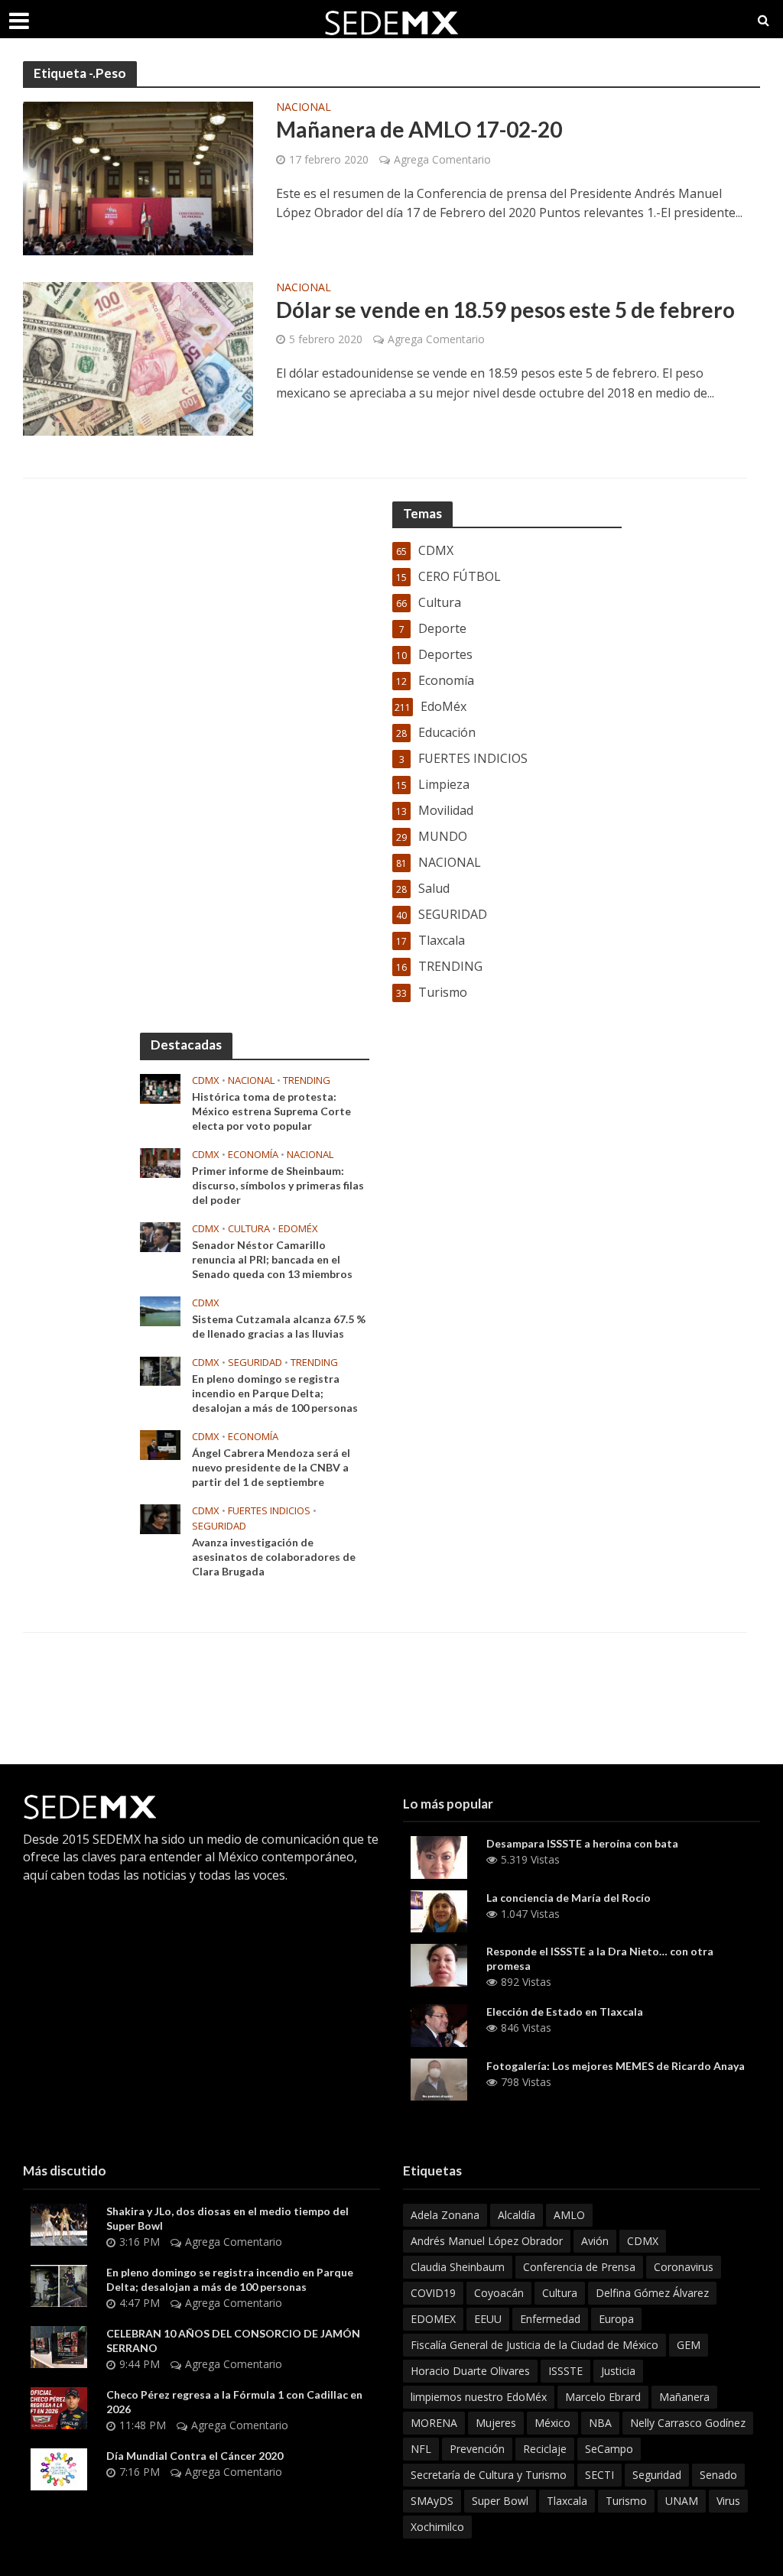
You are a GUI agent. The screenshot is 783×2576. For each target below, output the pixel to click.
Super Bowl (500, 2501)
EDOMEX (433, 2319)
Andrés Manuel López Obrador (487, 2241)
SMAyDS (432, 2501)
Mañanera (684, 2397)
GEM (689, 2345)
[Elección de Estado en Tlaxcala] (439, 2024)
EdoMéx (298, 1229)
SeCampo (609, 2449)
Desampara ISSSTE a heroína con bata (582, 1843)
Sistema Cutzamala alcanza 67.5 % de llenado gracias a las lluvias (279, 1326)
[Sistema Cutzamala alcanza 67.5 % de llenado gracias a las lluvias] (160, 1310)
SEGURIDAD (255, 1363)
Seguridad (657, 2475)
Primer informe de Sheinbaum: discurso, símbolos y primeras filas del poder (278, 1185)
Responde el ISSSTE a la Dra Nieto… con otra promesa (600, 1958)
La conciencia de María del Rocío (569, 1898)
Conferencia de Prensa (579, 2267)
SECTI (599, 2475)
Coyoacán (499, 2293)
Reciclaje (545, 2449)
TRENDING (307, 1080)
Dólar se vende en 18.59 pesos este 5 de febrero (505, 310)
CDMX (206, 1080)
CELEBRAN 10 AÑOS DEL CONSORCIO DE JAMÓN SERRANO (233, 2341)
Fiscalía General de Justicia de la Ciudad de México (534, 2345)
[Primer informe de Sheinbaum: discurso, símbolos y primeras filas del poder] (160, 1162)
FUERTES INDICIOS (269, 1511)
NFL (421, 2449)
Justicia (618, 2371)
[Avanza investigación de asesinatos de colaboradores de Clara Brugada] (160, 1518)
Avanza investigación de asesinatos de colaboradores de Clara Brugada (274, 1557)
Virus (728, 2501)
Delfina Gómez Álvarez (652, 2293)
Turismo (626, 2501)
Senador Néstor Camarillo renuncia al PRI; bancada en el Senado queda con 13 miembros (272, 1259)
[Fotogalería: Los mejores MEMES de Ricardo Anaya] (439, 2078)
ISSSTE (565, 2371)
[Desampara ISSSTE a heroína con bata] (439, 1856)
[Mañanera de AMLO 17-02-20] (138, 177)
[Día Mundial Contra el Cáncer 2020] (59, 2468)
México (552, 2423)
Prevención (477, 2449)
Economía (253, 1155)
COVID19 (433, 2293)
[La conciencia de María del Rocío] (439, 1910)
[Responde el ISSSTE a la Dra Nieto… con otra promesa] (439, 1964)
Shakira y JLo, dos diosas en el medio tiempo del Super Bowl (227, 2218)
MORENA (434, 2423)
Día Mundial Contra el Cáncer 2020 (195, 2456)
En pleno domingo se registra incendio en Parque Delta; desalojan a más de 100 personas (275, 1393)
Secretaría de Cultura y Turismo (489, 2475)
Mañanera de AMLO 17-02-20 (419, 129)
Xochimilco (437, 2527)
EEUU (488, 2319)
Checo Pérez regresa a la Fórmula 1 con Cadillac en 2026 (234, 2402)
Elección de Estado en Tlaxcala (565, 2011)
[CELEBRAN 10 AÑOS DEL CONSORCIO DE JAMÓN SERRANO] (59, 2346)
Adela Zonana (445, 2215)
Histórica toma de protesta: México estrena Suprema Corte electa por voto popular (271, 1111)
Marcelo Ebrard (603, 2397)
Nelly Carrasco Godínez (688, 2423)
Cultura (249, 1229)
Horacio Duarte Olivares (470, 2371)
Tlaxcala (567, 2501)
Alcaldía (517, 2215)
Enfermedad (550, 2319)
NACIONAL (304, 108)
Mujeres (496, 2423)
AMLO (569, 2215)
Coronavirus (684, 2267)
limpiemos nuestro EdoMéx (479, 2397)
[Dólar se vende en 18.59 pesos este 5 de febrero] (138, 358)
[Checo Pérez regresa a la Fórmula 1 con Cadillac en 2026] (59, 2407)
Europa (616, 2319)
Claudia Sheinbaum (458, 2267)
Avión (595, 2241)
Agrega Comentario (442, 159)
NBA (600, 2423)
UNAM (682, 2501)
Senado (718, 2475)
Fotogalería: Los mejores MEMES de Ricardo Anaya (616, 2066)
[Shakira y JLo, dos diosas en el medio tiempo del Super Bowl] (59, 2224)
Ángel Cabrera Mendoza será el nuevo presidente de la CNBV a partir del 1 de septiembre (271, 1467)
